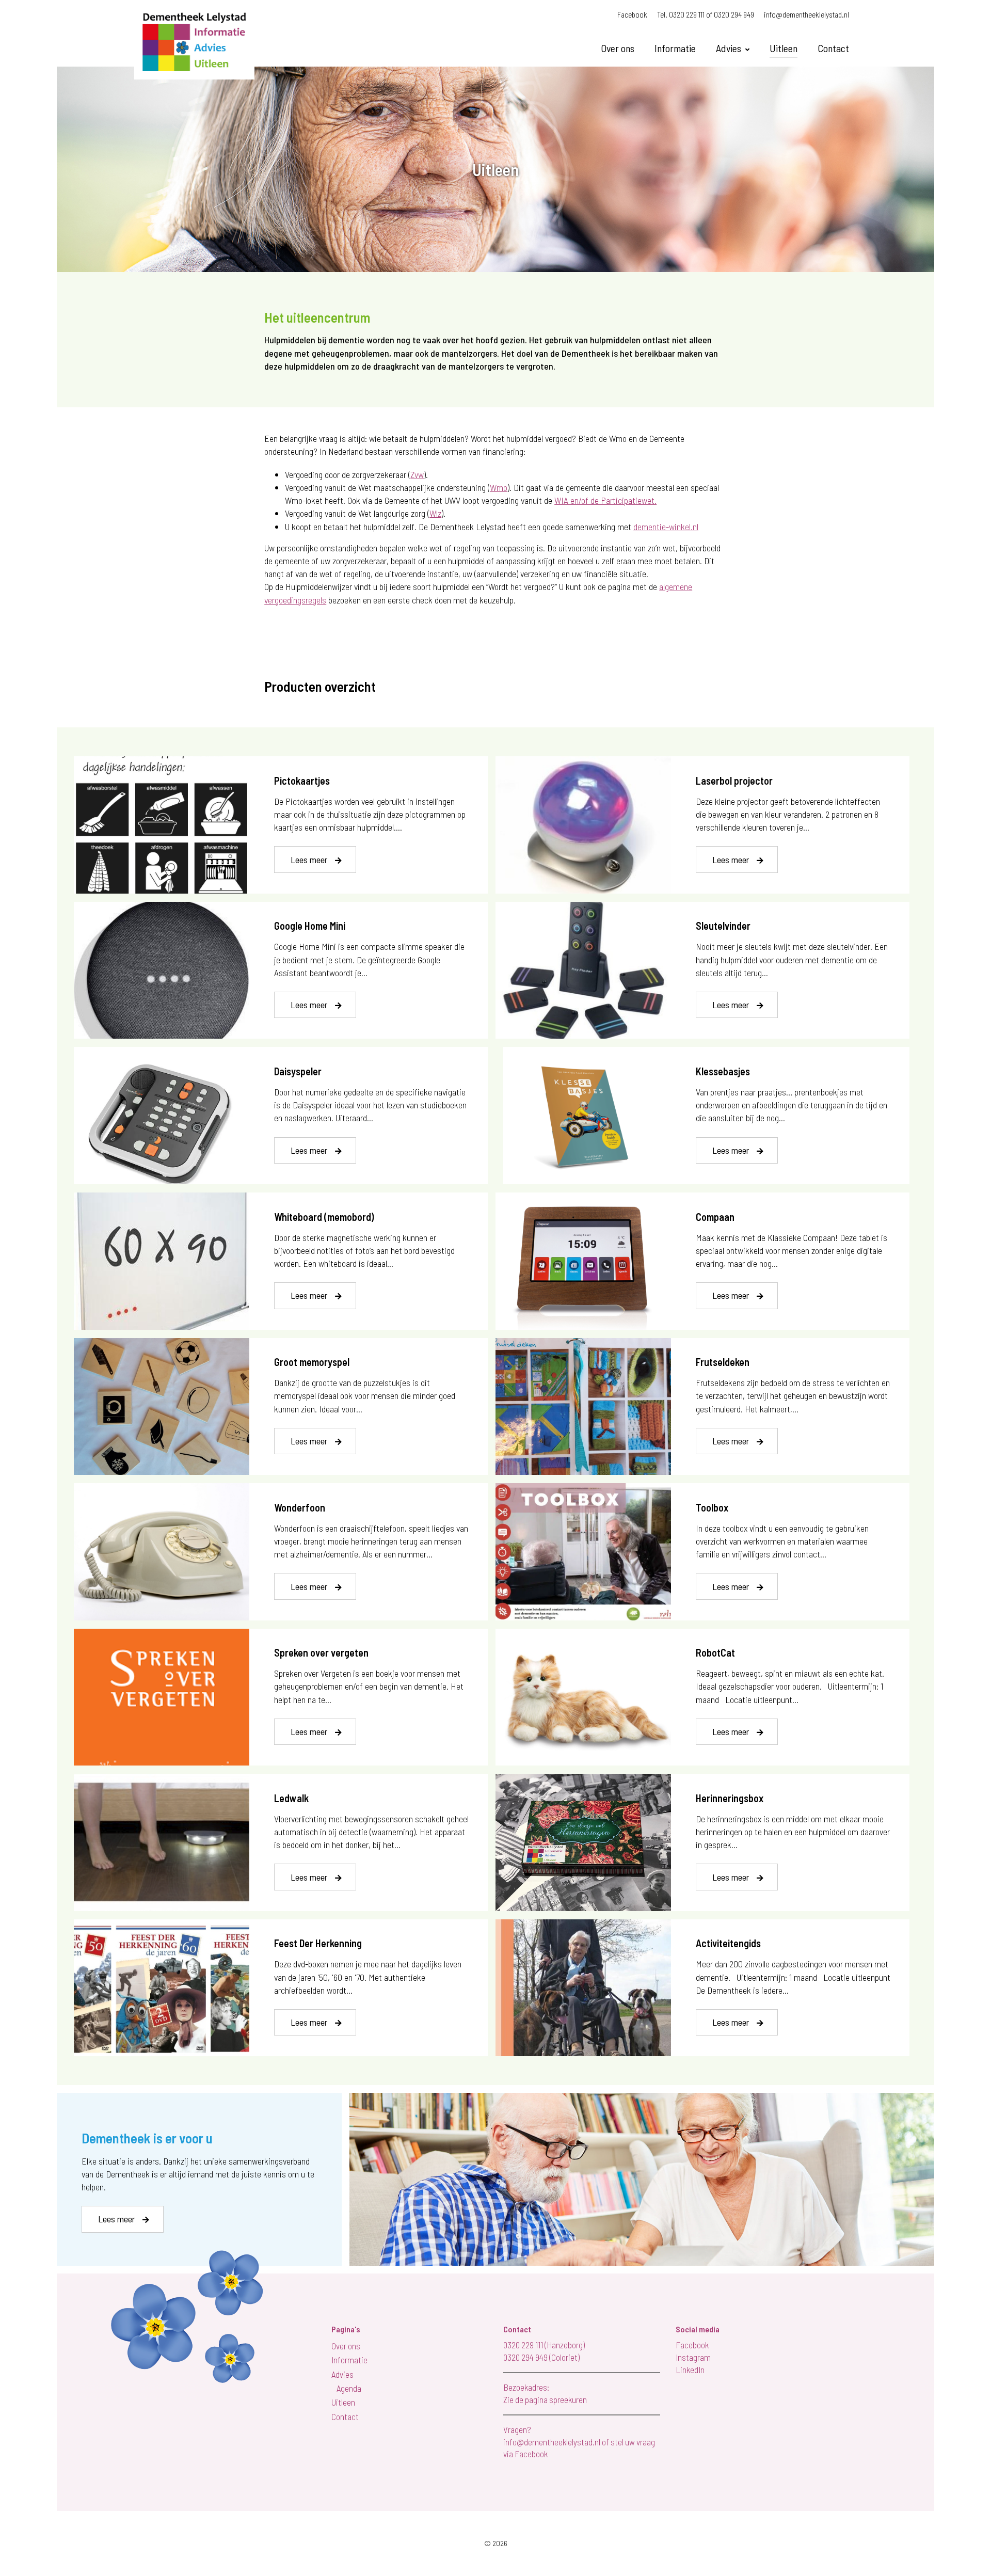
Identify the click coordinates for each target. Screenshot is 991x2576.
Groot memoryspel (312, 1362)
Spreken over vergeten (321, 1652)
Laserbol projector (734, 781)
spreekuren (568, 2399)
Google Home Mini (310, 926)
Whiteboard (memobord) (324, 1217)
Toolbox (712, 1507)
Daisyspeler (298, 1071)
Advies (729, 48)
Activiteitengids (728, 1943)
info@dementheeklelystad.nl (806, 14)
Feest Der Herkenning (318, 1943)
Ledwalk (291, 1798)
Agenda (349, 2388)
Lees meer (309, 860)
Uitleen (784, 48)
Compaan (715, 1217)
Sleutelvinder (723, 926)
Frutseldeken (723, 1362)
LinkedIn (690, 2370)
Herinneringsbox (730, 1798)
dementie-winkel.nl (666, 527)
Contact (833, 48)
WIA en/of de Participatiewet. (605, 500)
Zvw (417, 474)
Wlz (435, 513)
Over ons (618, 48)
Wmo (499, 487)
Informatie (675, 48)
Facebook (632, 14)
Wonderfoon (300, 1507)
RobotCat (715, 1652)
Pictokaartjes (302, 781)
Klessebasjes (723, 1071)
